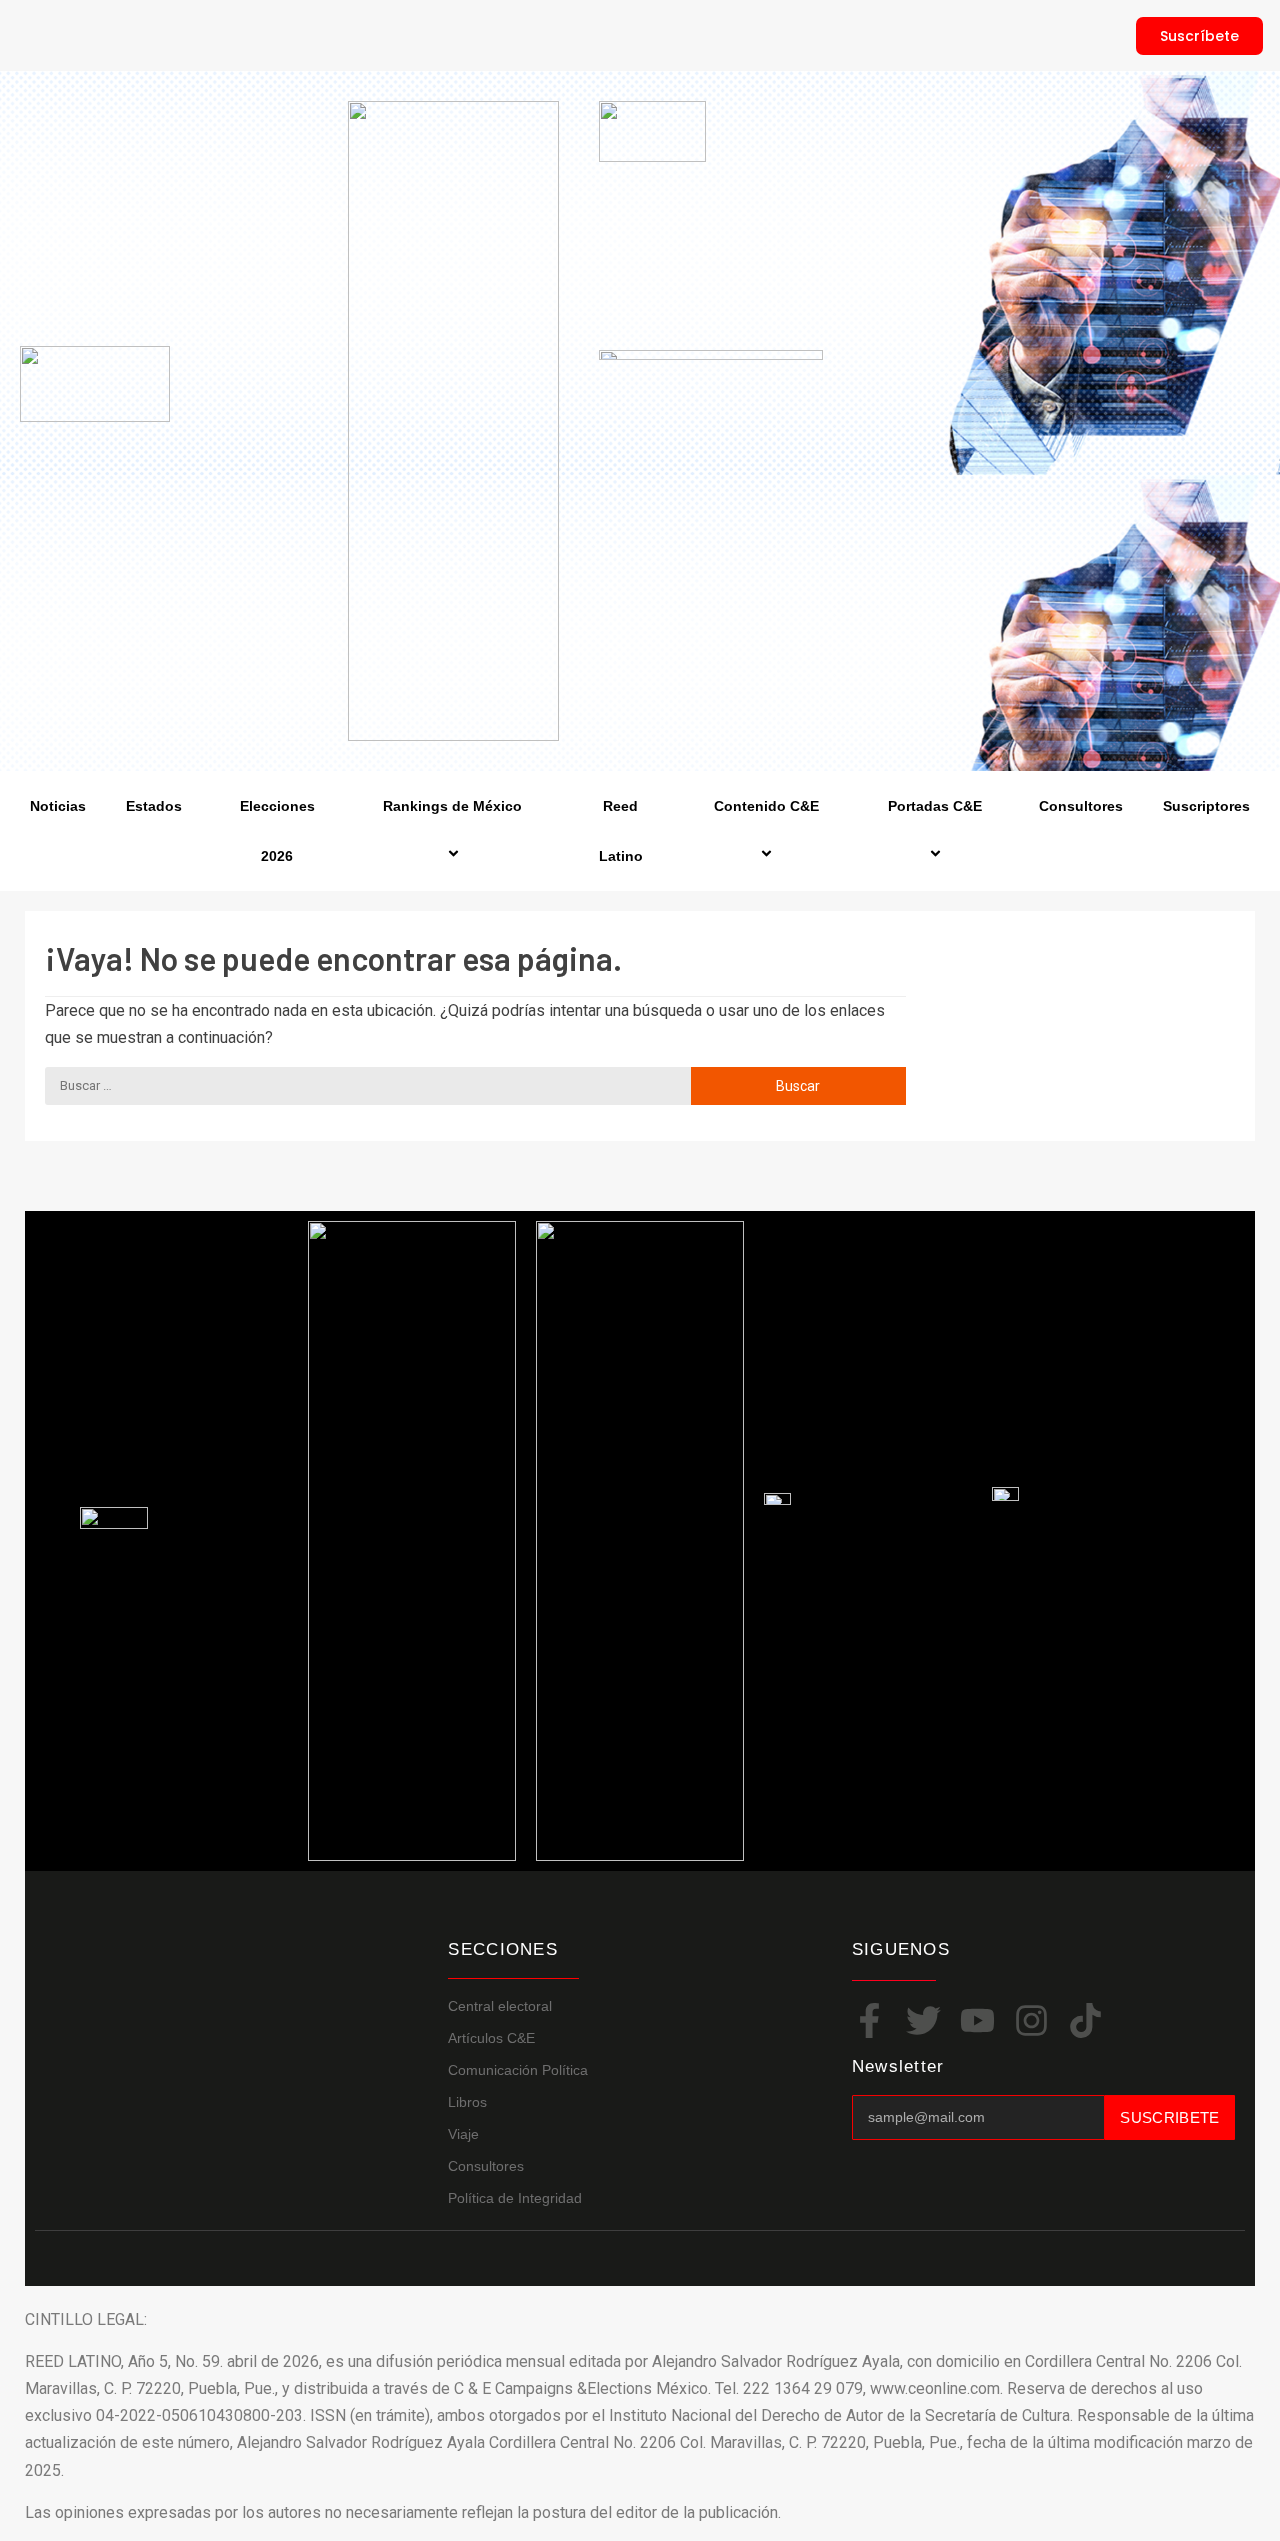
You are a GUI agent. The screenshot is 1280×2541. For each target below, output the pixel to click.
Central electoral (500, 2006)
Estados (154, 806)
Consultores (1081, 806)
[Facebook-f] (869, 2020)
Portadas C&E (935, 806)
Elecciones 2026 (277, 831)
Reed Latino (621, 831)
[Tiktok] (1085, 2020)
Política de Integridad (515, 2198)
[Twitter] (923, 2020)
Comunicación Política (518, 2070)
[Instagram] (1031, 2020)
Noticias (58, 806)
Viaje (463, 2134)
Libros (467, 2102)
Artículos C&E (491, 2038)
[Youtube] (977, 2020)
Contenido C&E (766, 806)
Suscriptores (1206, 806)
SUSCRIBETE (1169, 2117)
